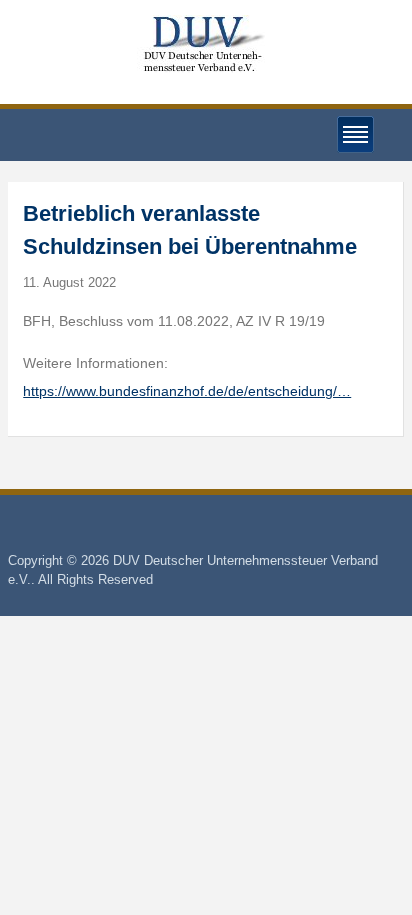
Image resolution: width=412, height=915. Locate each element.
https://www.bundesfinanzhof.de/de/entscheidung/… (187, 391)
